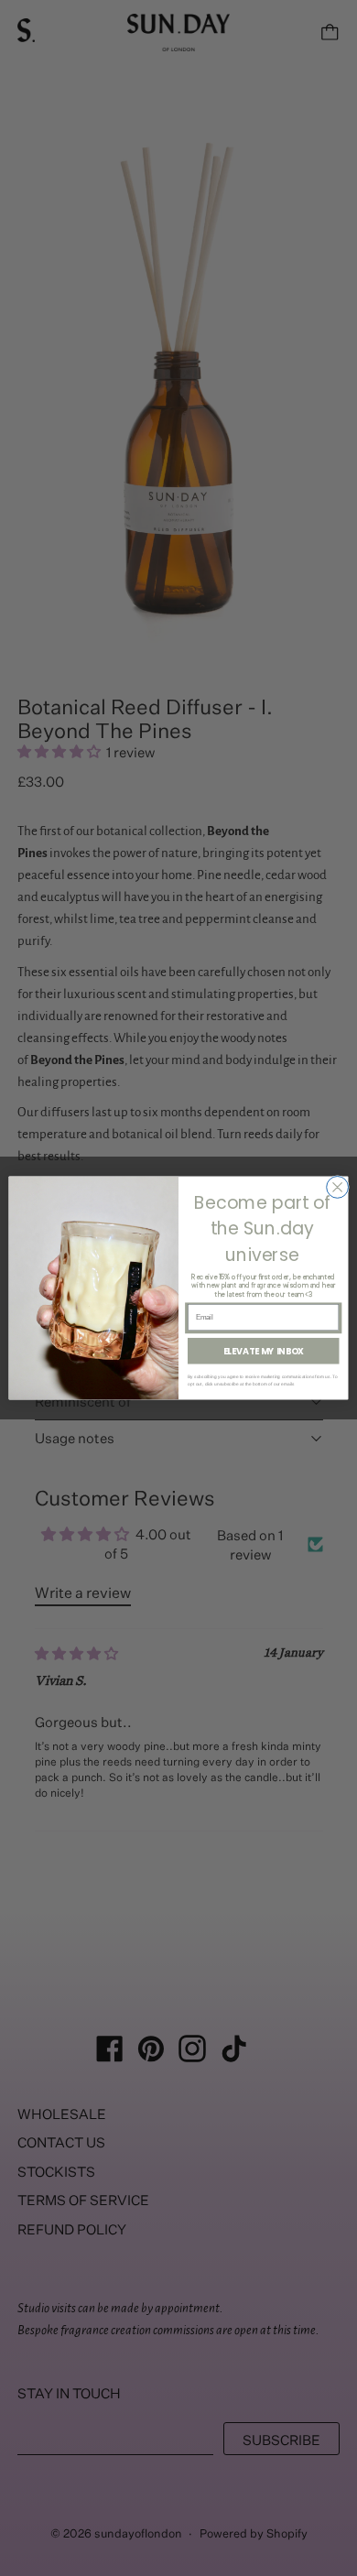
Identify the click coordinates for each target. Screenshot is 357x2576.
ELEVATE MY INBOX (264, 1351)
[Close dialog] (338, 1188)
